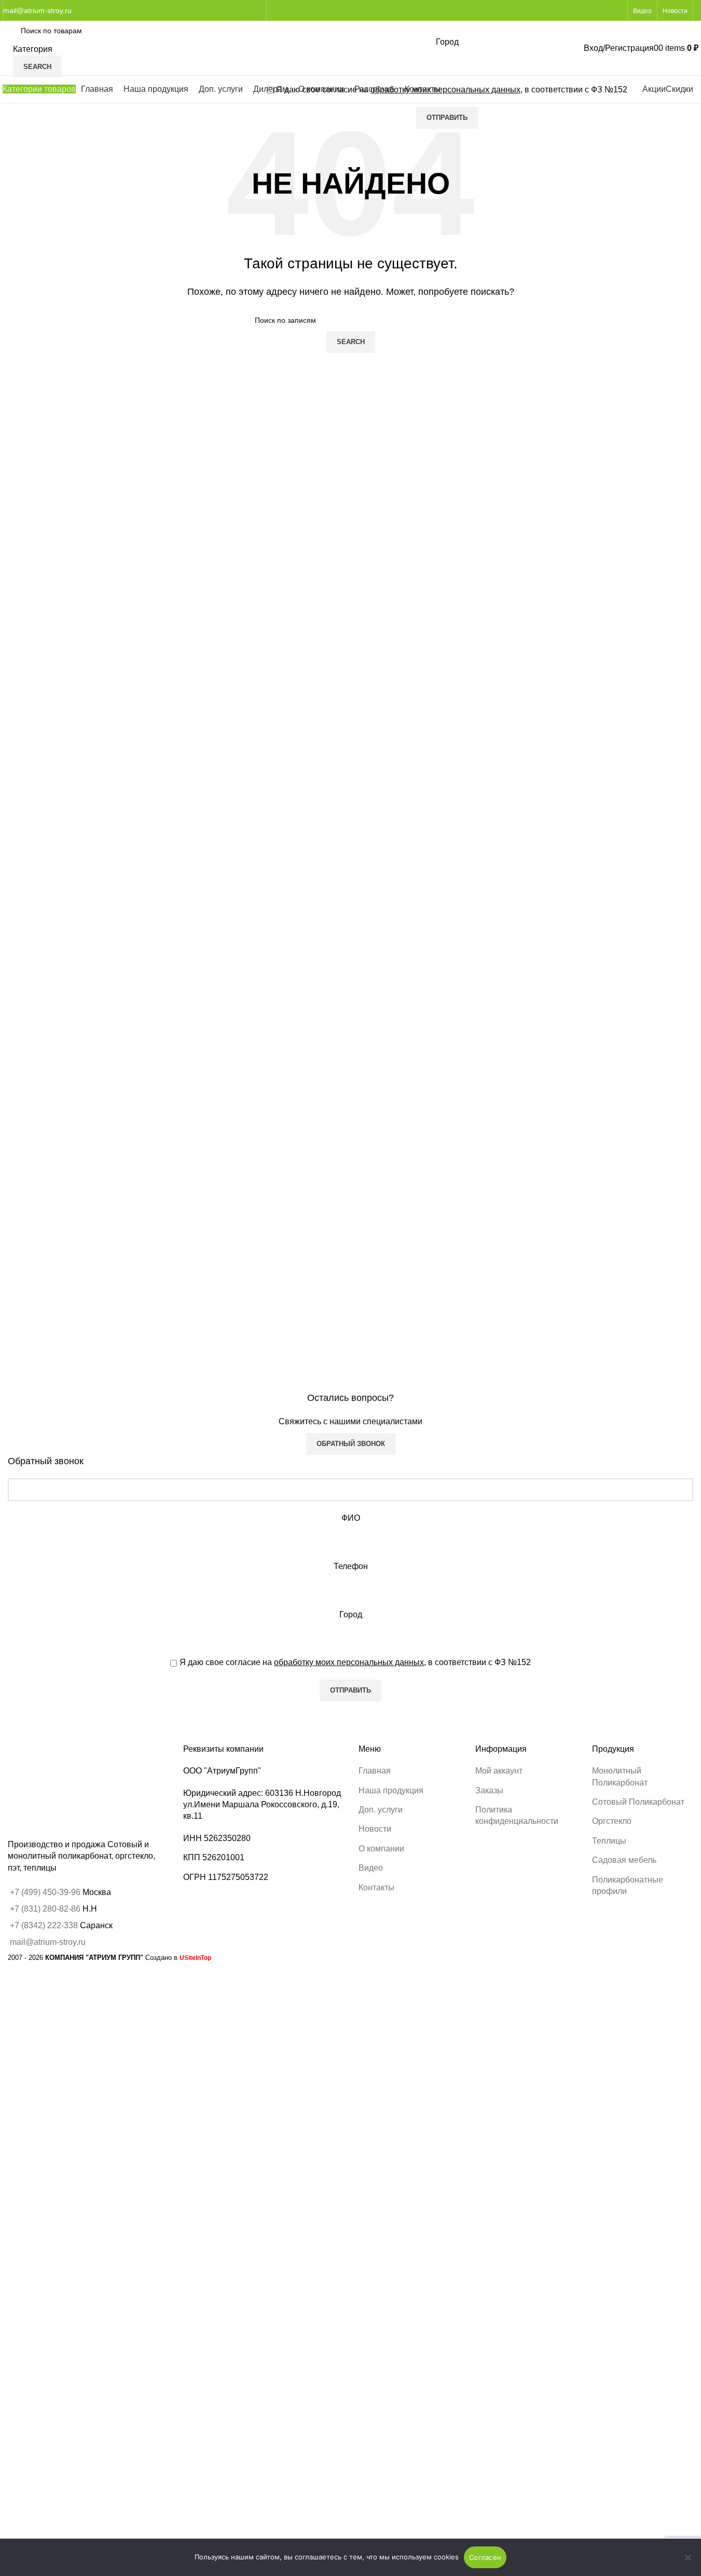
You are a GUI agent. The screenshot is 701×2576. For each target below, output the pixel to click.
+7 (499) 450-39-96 (46, 1892)
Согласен (485, 2557)
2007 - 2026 (75, 1958)
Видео (371, 1868)
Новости (375, 1829)
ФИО (351, 1518)
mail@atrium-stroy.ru (37, 10)
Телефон (351, 1566)
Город (351, 1614)
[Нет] (688, 2563)
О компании (381, 1849)
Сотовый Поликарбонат (638, 1802)
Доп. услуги (381, 1810)
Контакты (376, 1887)
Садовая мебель (624, 1860)
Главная (375, 1771)
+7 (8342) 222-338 (44, 1925)
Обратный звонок (351, 1444)
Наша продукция (391, 1790)
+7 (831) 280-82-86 (45, 1909)
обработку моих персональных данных (349, 1662)
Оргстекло (612, 1821)
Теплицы (609, 1841)
